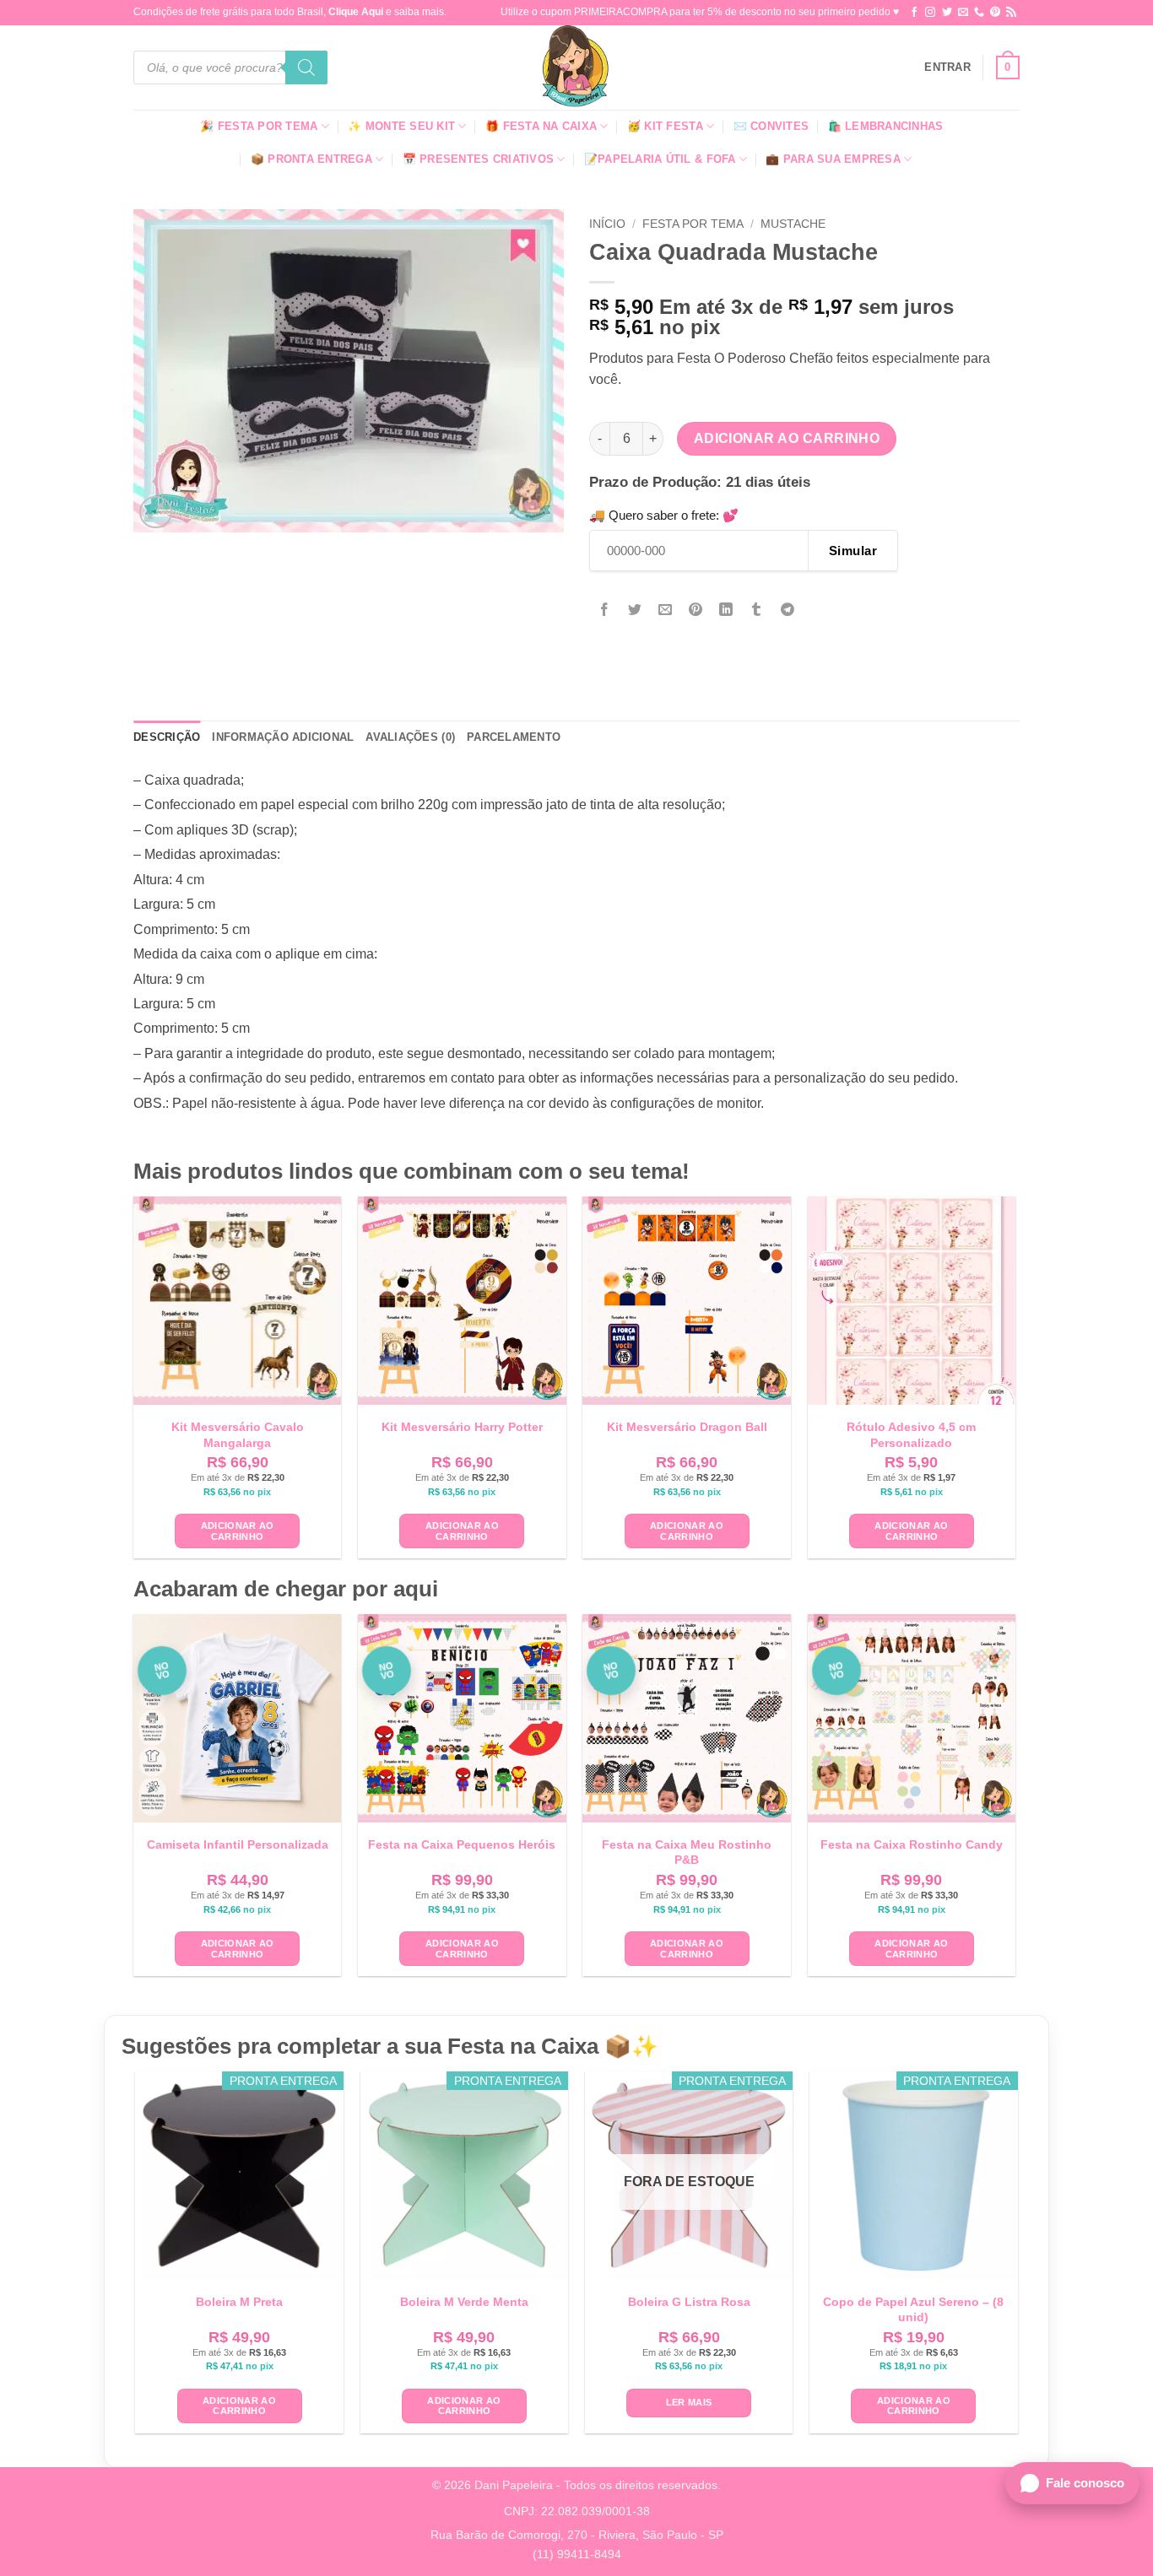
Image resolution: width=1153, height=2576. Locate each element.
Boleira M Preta (239, 2302)
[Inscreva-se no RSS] (1011, 13)
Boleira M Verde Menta (464, 2302)
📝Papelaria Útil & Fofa (660, 159)
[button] (947, 68)
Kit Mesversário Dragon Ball (687, 1427)
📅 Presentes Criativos (478, 159)
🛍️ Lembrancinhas (886, 126)
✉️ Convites (771, 126)
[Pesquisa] (306, 68)
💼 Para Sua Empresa (833, 159)
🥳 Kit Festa (665, 126)
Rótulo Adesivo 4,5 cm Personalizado (911, 1434)
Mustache (793, 224)
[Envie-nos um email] (963, 13)
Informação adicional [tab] (283, 737)
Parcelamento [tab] (514, 737)
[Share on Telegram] (787, 610)
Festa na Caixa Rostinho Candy (912, 1844)
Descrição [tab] (167, 737)
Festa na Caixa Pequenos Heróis (462, 1844)
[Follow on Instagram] (930, 13)
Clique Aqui (356, 12)
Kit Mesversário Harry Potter (462, 1427)
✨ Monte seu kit (401, 126)
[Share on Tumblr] (757, 610)
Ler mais (689, 2402)
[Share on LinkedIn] (726, 610)
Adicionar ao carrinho (787, 438)
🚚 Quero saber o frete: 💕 (664, 515)
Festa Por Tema (693, 224)
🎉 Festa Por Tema (259, 126)
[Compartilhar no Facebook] (605, 610)
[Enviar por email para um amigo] (666, 610)
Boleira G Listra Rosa (689, 2302)
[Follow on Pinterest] (995, 13)
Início (607, 224)
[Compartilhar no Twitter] (635, 610)
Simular (853, 551)
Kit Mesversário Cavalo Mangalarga (238, 1434)
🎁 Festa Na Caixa (541, 126)
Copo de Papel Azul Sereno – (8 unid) (913, 2309)
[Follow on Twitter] (947, 13)
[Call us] (979, 13)
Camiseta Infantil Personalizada (238, 1844)
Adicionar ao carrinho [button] (238, 1531)
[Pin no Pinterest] (696, 610)
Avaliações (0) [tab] (410, 737)
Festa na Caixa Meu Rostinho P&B (687, 1852)
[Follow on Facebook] (914, 13)
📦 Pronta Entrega (311, 159)
